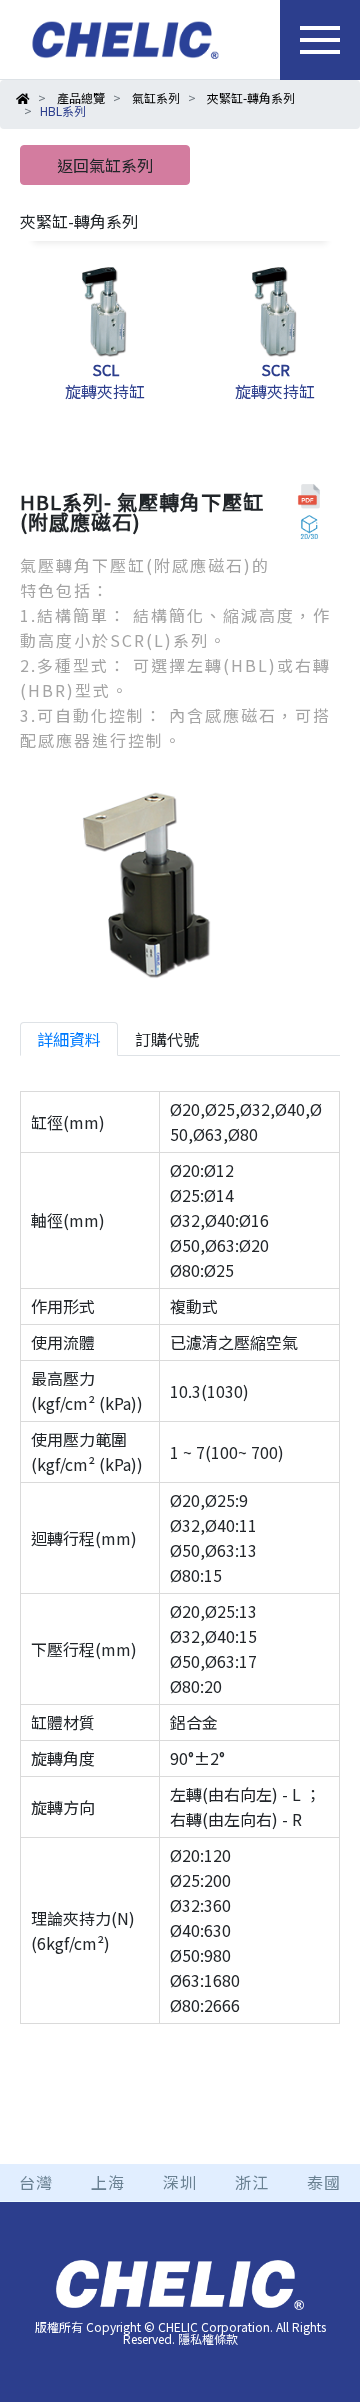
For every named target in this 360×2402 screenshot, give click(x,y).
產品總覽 (81, 97)
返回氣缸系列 (105, 165)
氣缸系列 (156, 97)
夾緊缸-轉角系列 (251, 97)
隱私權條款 (208, 2338)
